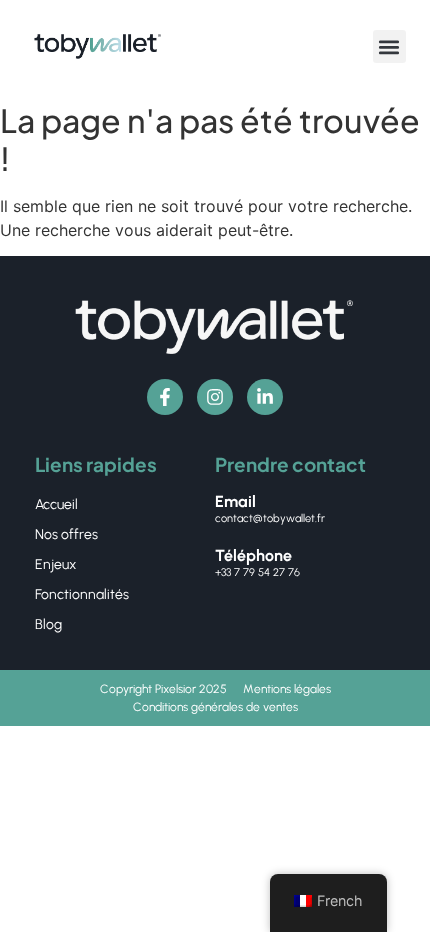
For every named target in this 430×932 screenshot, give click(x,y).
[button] (389, 46)
